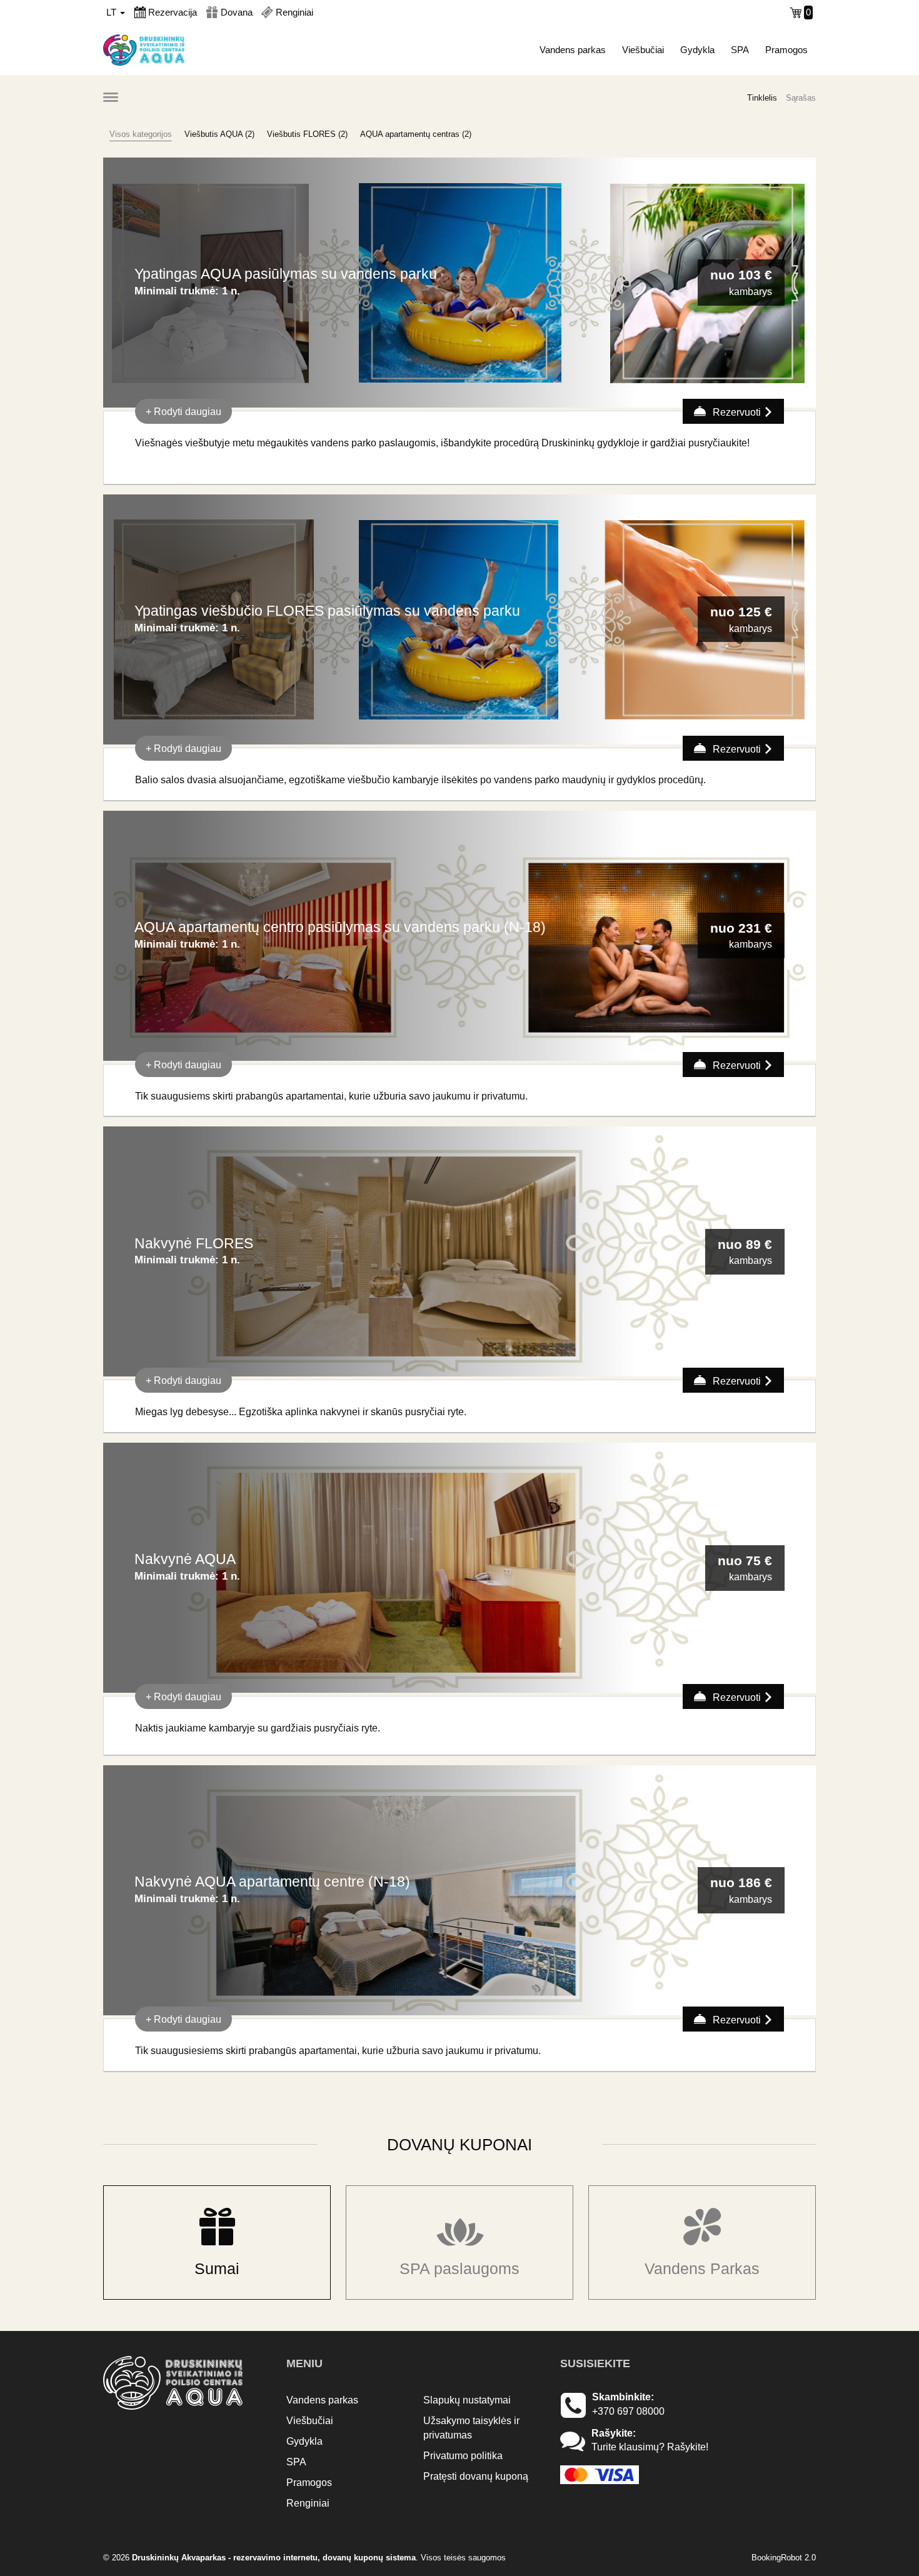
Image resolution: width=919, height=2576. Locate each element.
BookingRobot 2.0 (784, 2558)
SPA (740, 50)
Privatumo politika (463, 2456)
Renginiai (308, 2503)
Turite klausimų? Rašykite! (650, 2447)
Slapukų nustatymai (467, 2400)
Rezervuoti (737, 412)
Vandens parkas (573, 50)
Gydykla (697, 50)
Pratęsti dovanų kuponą (476, 2476)
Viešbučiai (643, 50)
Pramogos (786, 50)
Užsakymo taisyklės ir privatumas (471, 2428)
